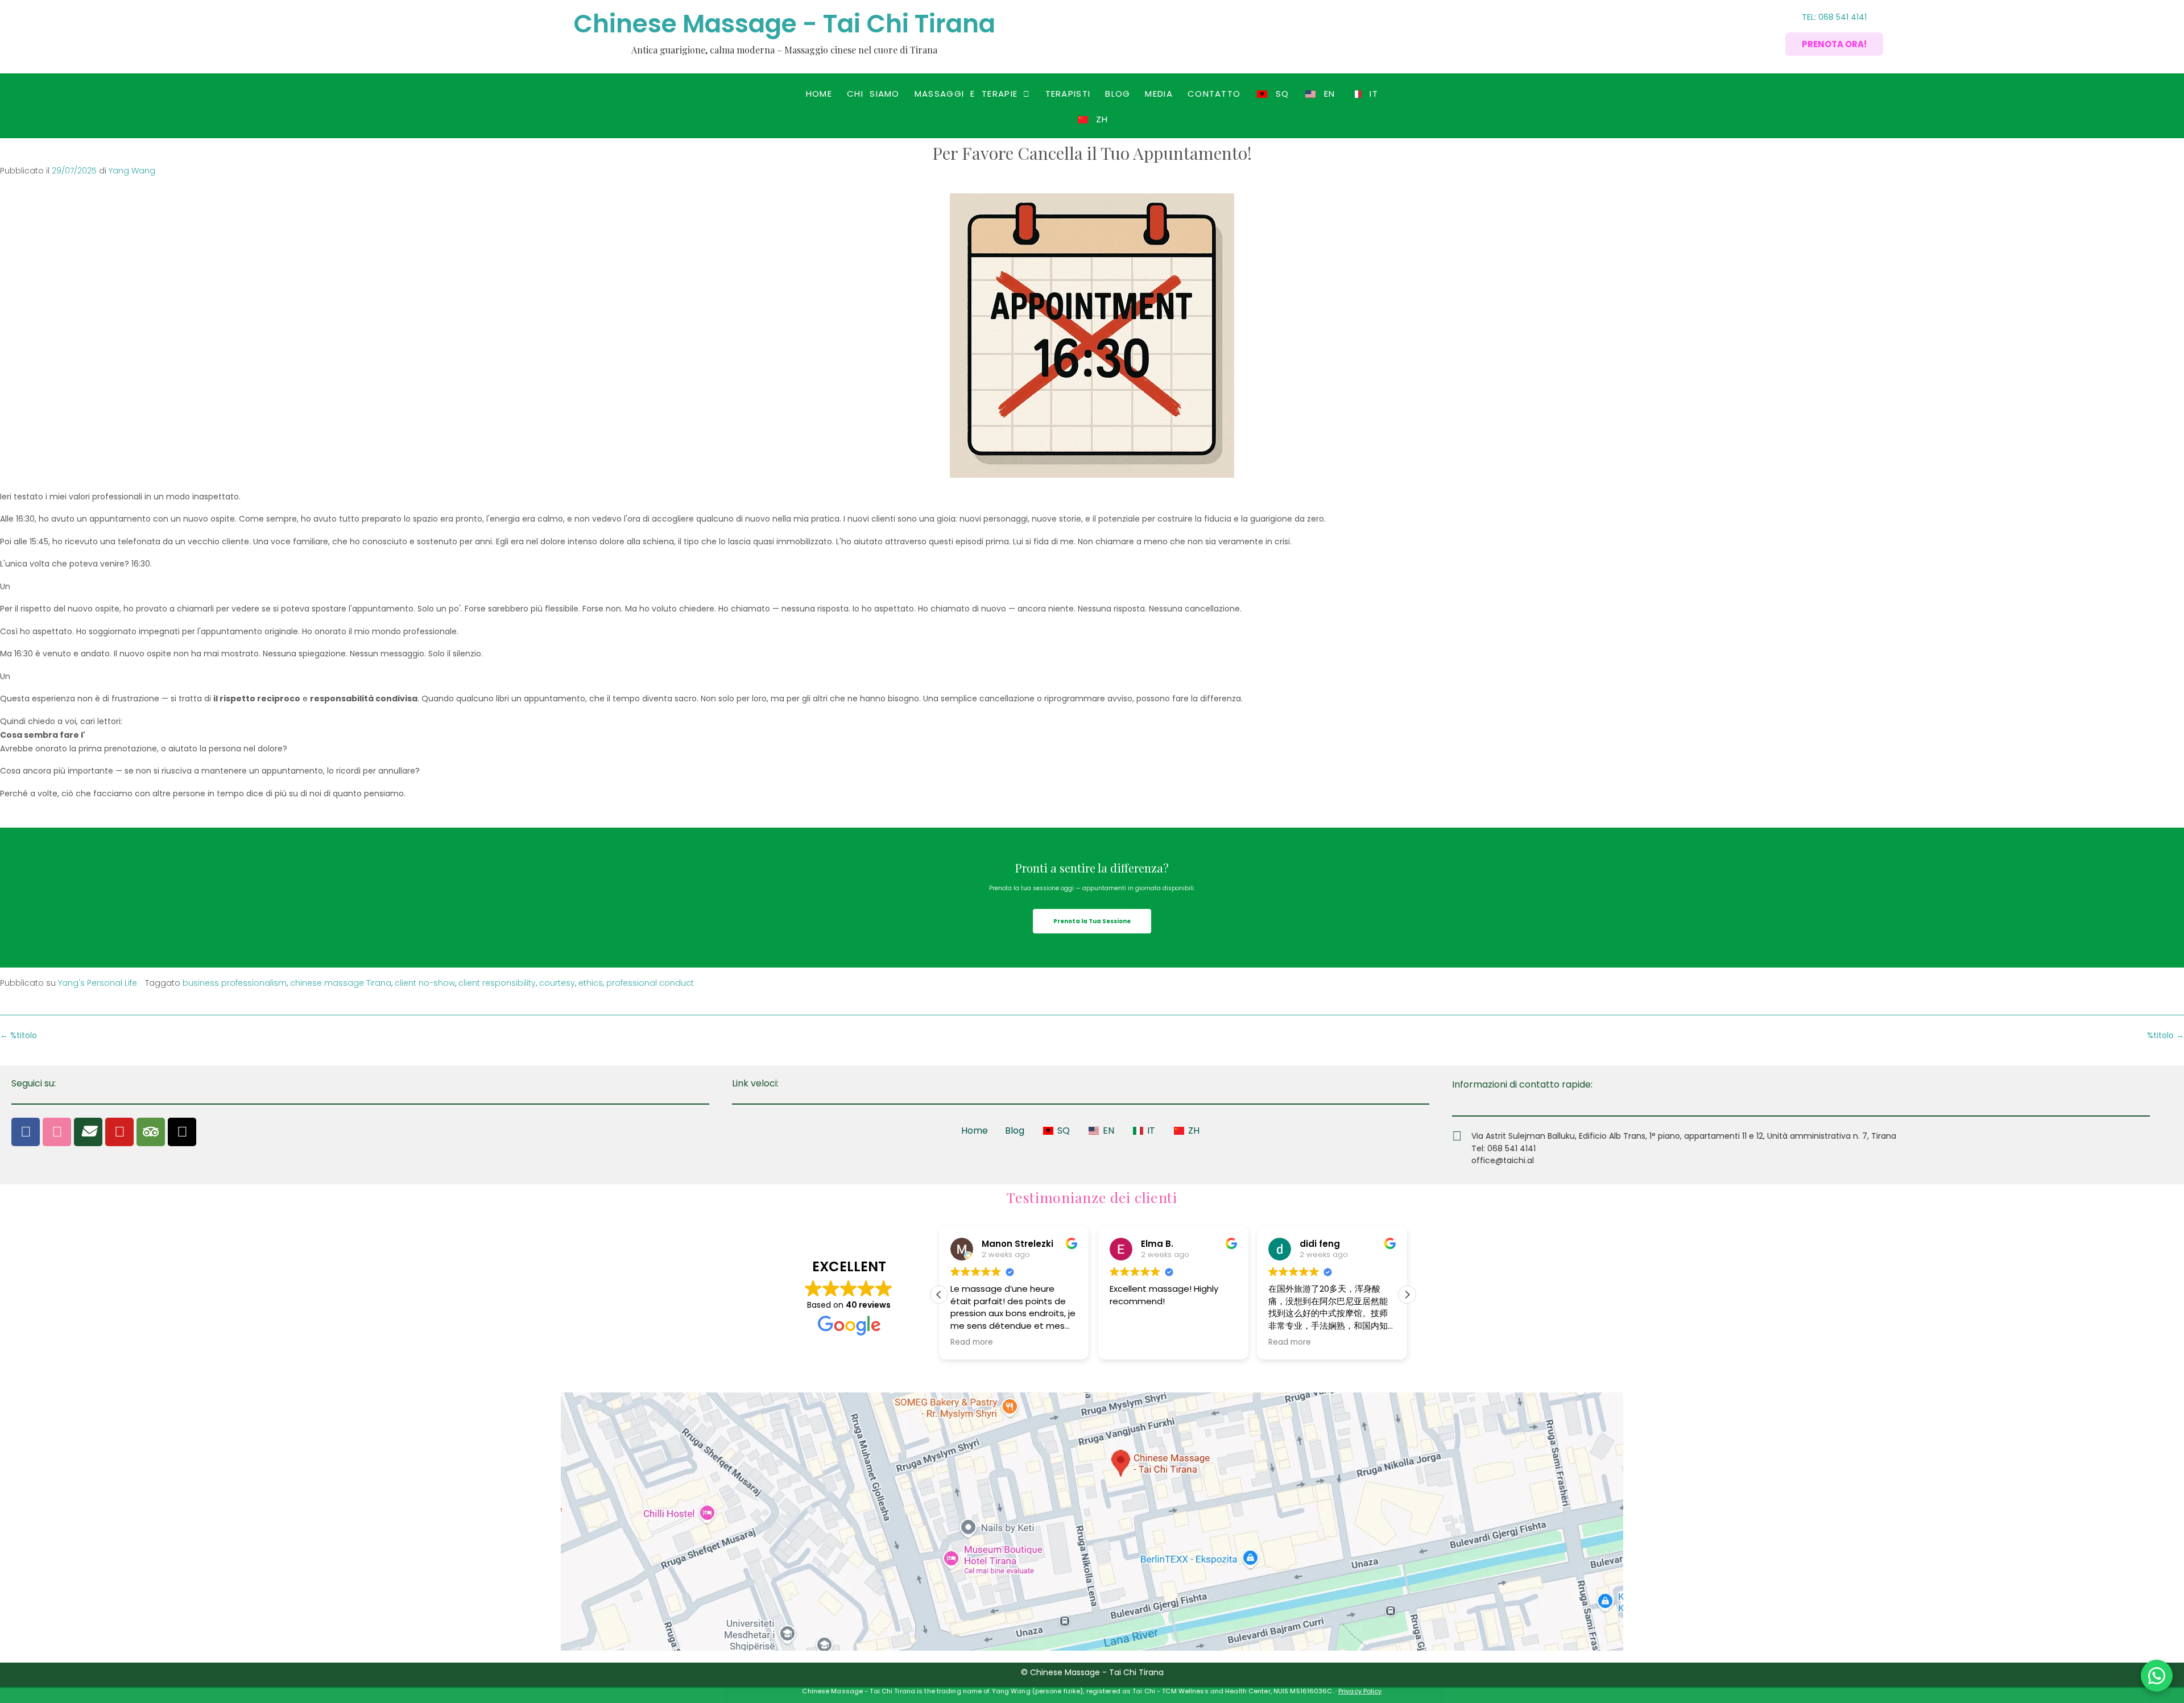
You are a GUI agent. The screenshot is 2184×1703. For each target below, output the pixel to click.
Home (819, 94)
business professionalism (235, 983)
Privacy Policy (1360, 1691)
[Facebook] (26, 1132)
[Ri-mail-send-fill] (88, 1132)
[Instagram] (57, 1132)
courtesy (557, 983)
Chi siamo (873, 94)
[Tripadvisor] (151, 1132)
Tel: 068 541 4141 (1503, 1148)
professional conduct (650, 983)
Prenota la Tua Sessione (1092, 921)
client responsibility (497, 983)
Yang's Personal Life (98, 983)
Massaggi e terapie (966, 94)
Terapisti (1068, 94)
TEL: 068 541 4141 (1834, 17)
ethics (591, 983)
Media (1159, 94)
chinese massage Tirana (341, 983)
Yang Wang (132, 171)
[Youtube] (119, 1132)
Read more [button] (972, 1342)
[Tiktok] (182, 1132)
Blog (1118, 94)
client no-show (425, 983)
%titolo (2166, 1035)
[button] (973, 94)
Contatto (1214, 94)
